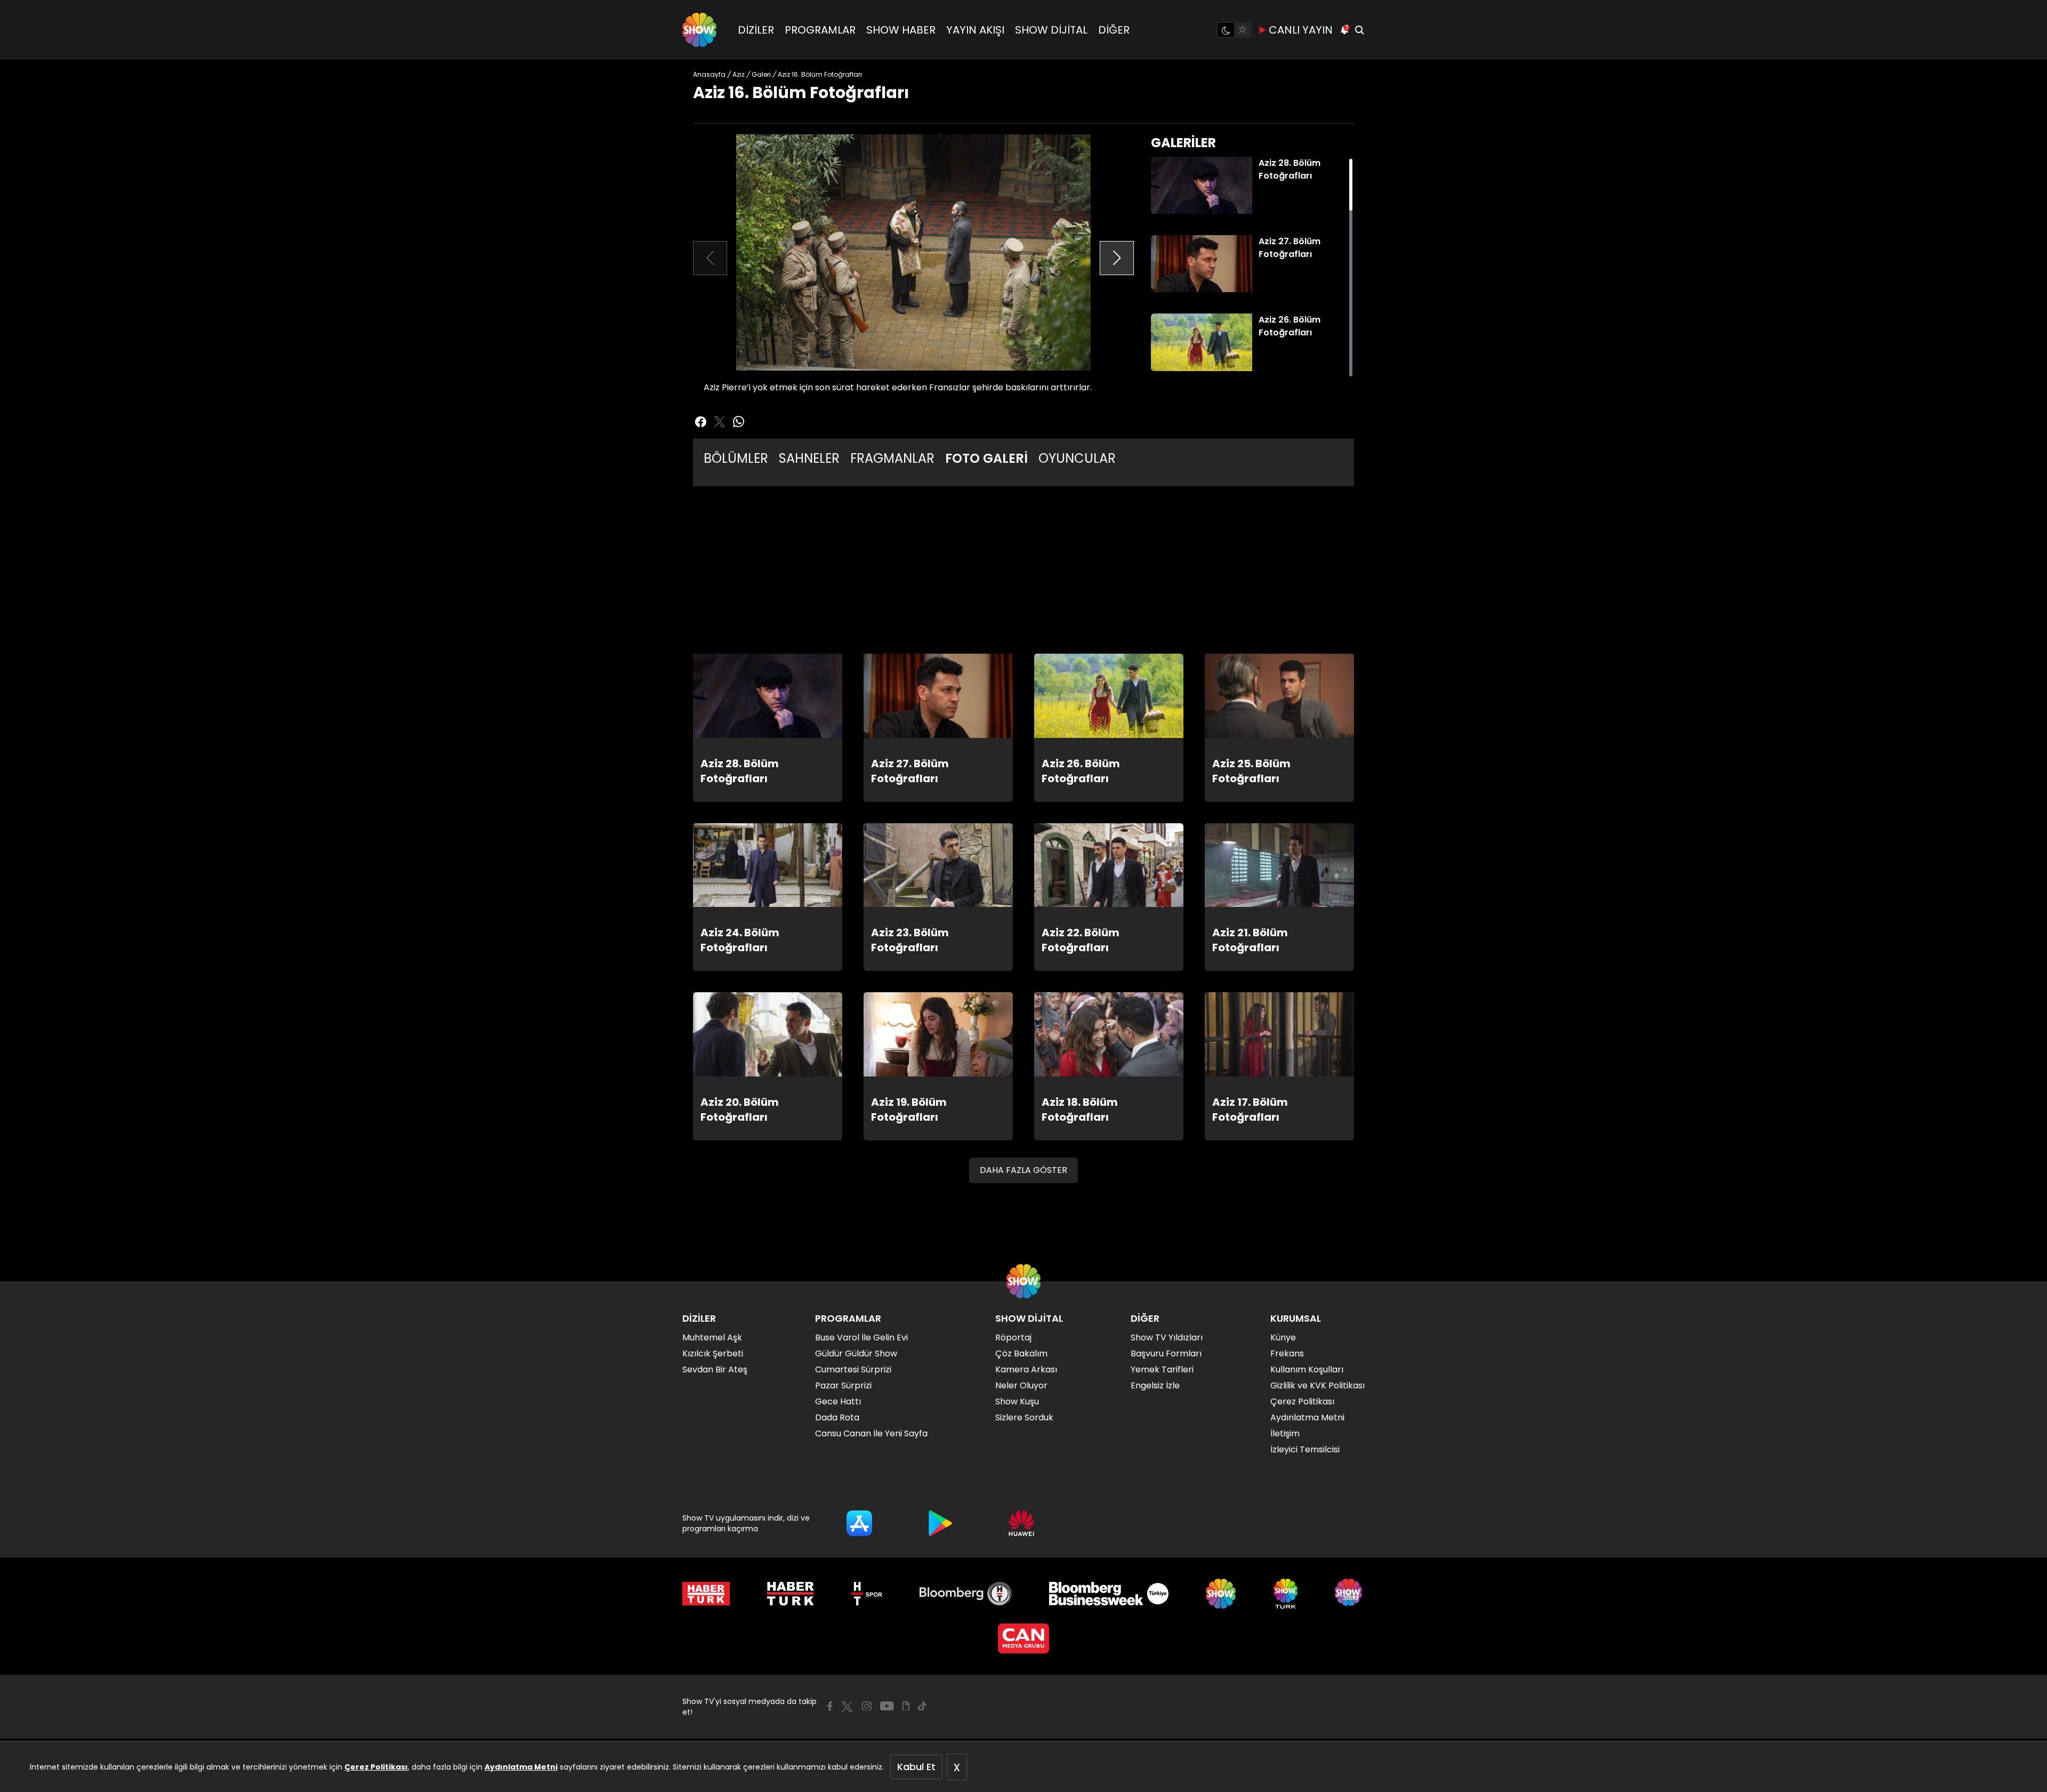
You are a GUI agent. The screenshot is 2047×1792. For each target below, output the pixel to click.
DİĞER (1114, 30)
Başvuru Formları (1166, 1353)
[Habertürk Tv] (791, 1594)
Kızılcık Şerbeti (713, 1353)
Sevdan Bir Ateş (715, 1369)
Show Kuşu (1017, 1401)
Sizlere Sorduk (1024, 1417)
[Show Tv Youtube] (887, 1706)
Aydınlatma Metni (521, 1767)
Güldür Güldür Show (856, 1353)
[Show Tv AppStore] (859, 1523)
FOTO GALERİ (986, 458)
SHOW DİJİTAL (1051, 30)
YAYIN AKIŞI (975, 30)
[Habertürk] (706, 1594)
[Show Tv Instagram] (867, 1706)
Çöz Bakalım (1021, 1353)
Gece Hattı (838, 1401)
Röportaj (1013, 1337)
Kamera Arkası (1026, 1369)
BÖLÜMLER (736, 458)
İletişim (1285, 1433)
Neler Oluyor (1021, 1385)
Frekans (1287, 1353)
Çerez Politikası (376, 1767)
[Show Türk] (1286, 1594)
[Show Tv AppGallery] (1021, 1523)
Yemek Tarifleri (1162, 1369)
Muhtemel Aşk (712, 1337)
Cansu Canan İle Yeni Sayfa (871, 1433)
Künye (1283, 1337)
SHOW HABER (901, 30)
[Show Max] (1350, 1594)
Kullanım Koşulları (1307, 1369)
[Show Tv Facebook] (830, 1706)
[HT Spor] (867, 1594)
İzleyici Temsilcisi (1305, 1449)
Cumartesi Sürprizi (853, 1369)
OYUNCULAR (1077, 458)
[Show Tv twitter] (720, 422)
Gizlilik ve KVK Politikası (1317, 1385)
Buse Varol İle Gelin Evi (861, 1337)
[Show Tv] (699, 30)
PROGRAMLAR (820, 30)
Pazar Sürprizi (843, 1385)
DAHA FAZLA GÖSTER (1023, 1170)
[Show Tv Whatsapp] (739, 422)
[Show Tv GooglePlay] (940, 1523)
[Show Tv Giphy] (906, 1706)
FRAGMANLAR (892, 458)
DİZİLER (756, 30)
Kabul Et (916, 1767)
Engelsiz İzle (1155, 1385)
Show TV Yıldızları (1167, 1337)
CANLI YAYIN (1301, 30)
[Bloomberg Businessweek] (1109, 1594)
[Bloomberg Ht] (966, 1594)
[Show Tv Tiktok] (922, 1706)
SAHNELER (809, 458)
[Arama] (1359, 30)
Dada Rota (837, 1417)
